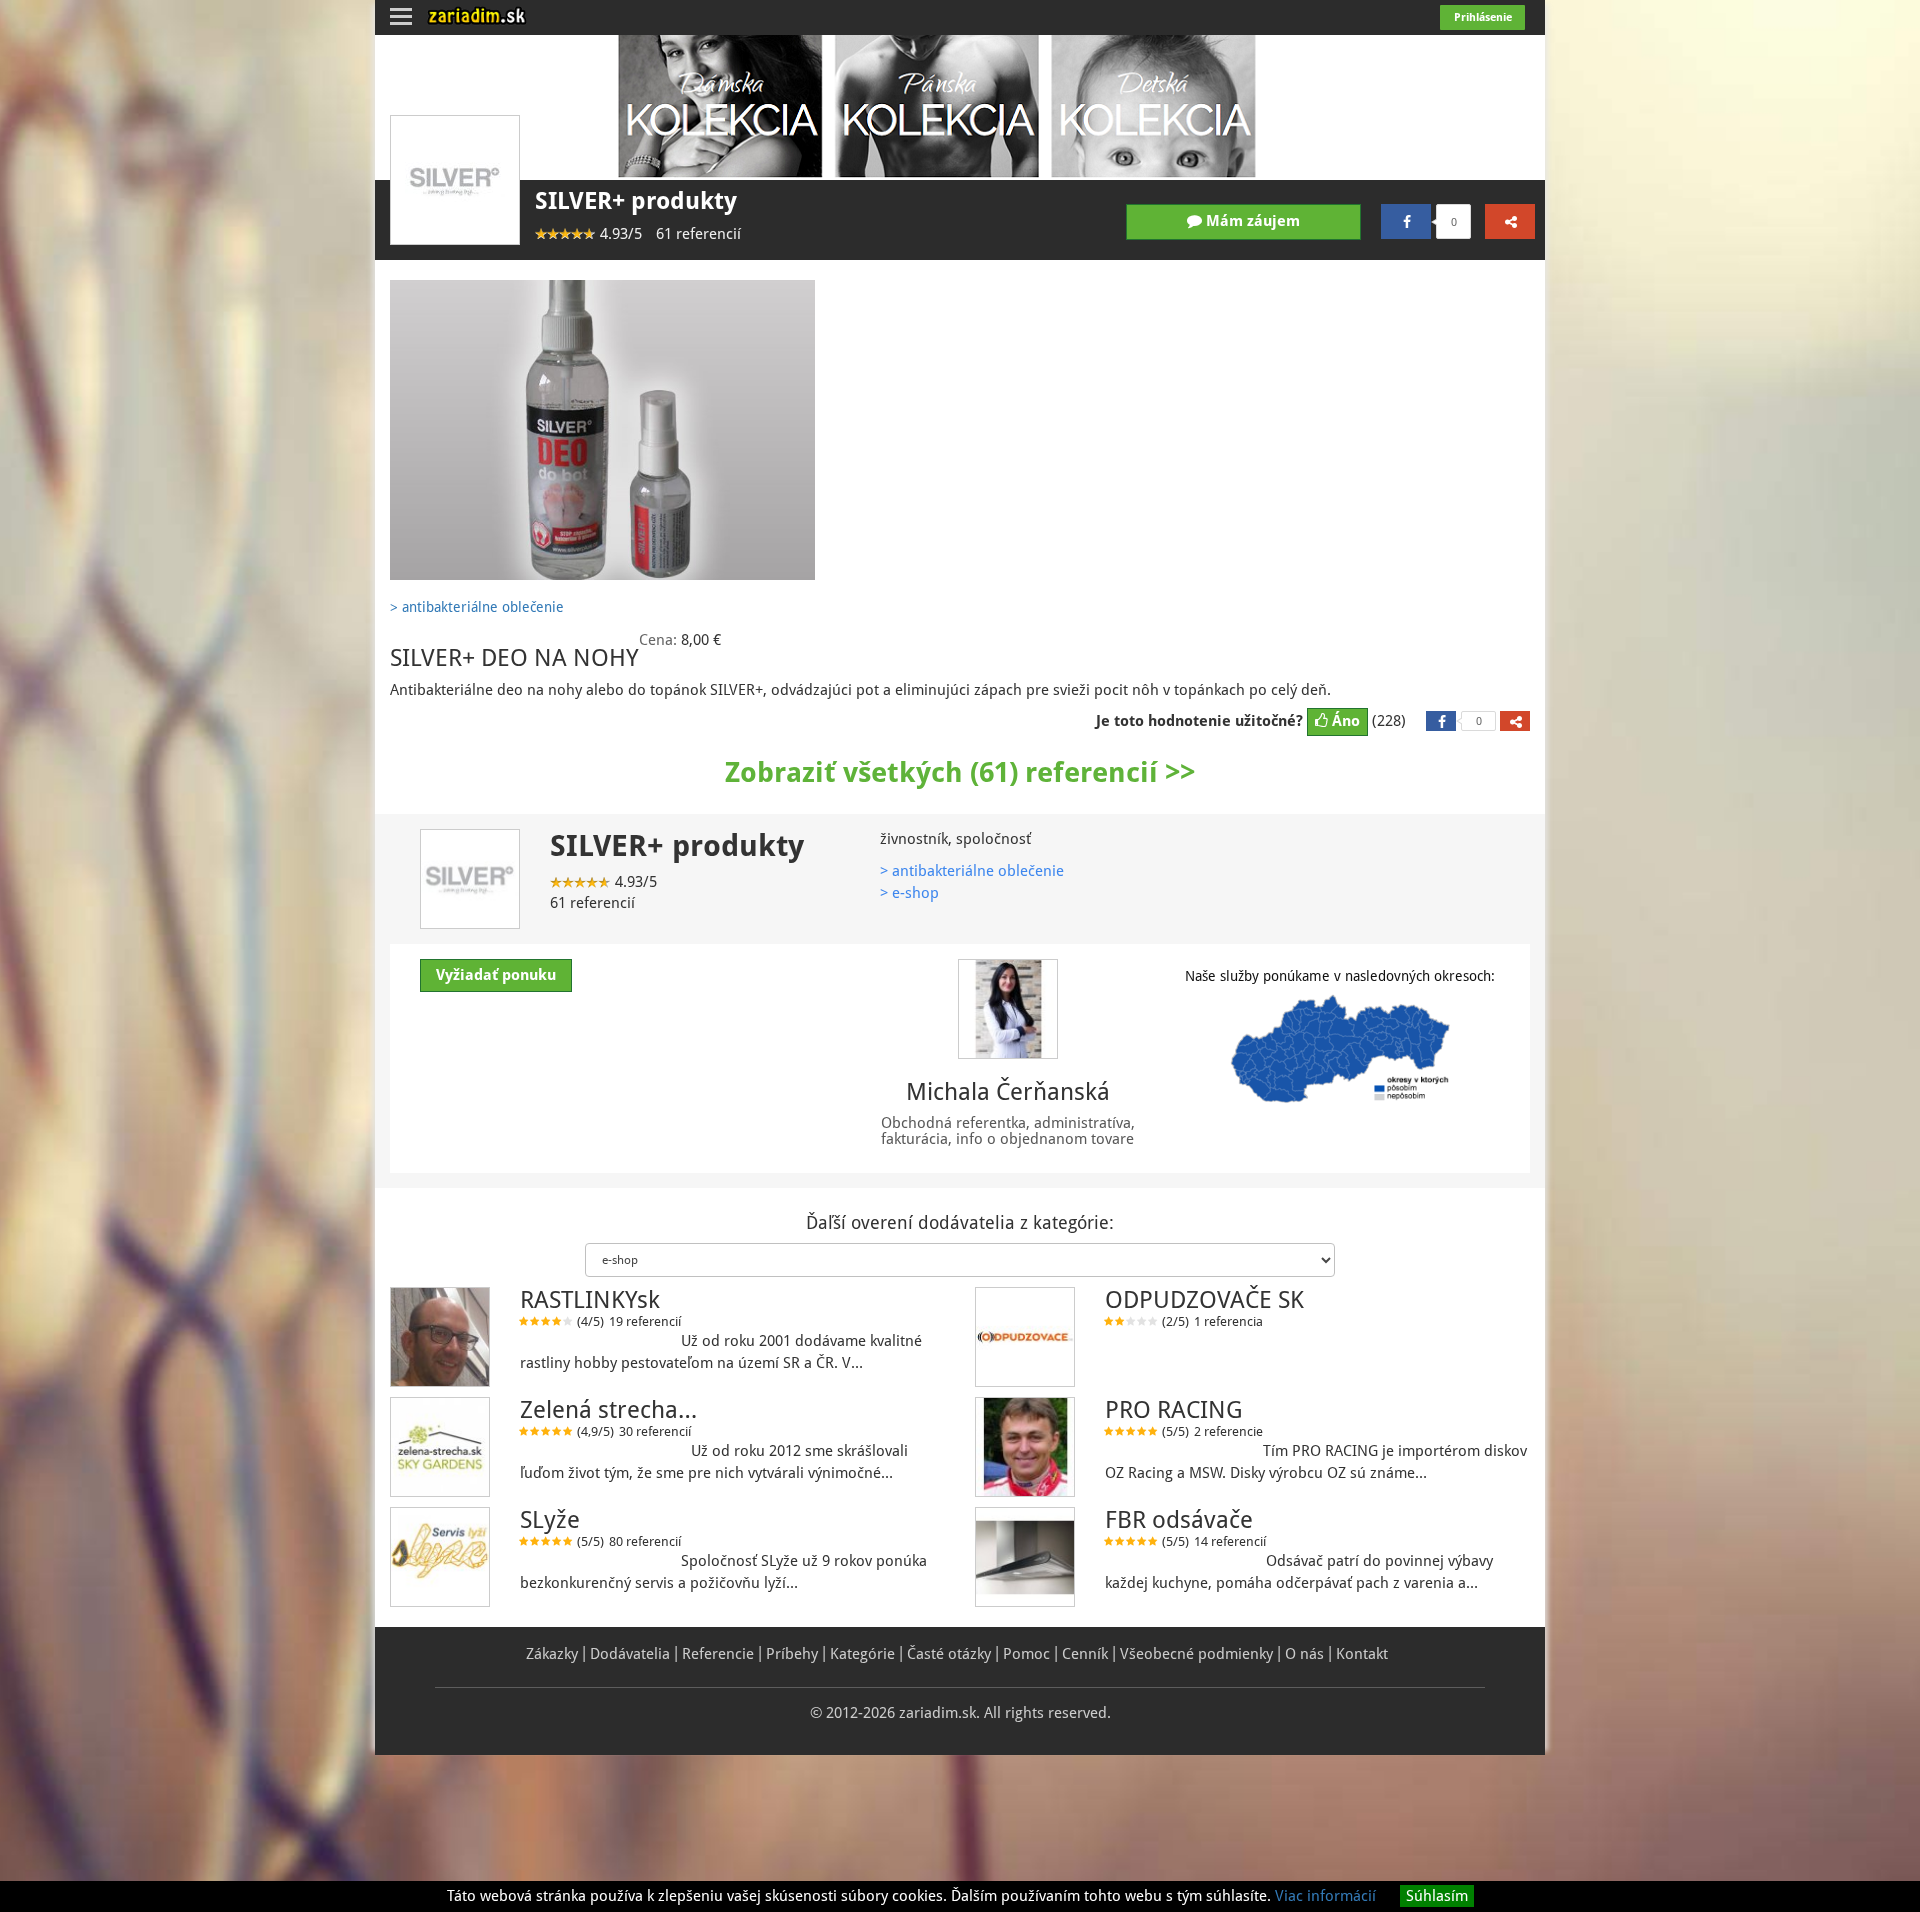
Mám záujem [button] (1251, 221)
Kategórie (862, 1654)
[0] (1406, 221)
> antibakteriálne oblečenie (972, 871)
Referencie (718, 1654)
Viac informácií (1325, 1896)
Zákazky (552, 1654)
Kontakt (1362, 1654)
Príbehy (792, 1654)
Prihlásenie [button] (1483, 17)
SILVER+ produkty (636, 201)
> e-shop (909, 893)
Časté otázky (949, 1654)
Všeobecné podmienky (1196, 1654)
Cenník (1085, 1654)
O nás (1304, 1654)
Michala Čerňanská (1008, 1092)
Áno (1344, 721)
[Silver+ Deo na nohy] (602, 430)
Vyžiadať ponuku (496, 975)
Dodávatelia (630, 1654)
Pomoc (1026, 1654)
